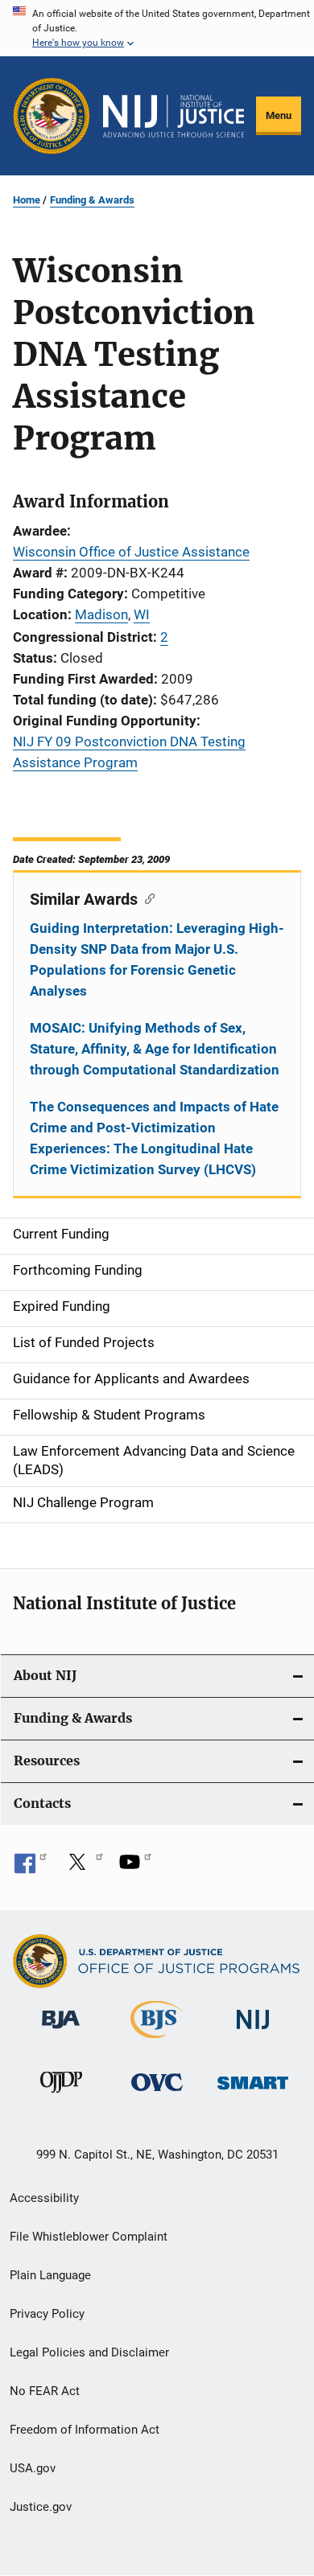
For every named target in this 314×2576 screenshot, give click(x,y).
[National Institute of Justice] (253, 2032)
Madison (101, 614)
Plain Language (50, 2275)
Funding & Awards (92, 200)
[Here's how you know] (157, 28)
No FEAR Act (45, 2391)
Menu (279, 115)
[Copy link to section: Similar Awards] (146, 898)
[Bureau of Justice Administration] (61, 2032)
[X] (83, 1867)
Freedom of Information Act (85, 2430)
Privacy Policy (47, 2314)
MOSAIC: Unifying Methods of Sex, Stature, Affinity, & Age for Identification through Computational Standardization (155, 1049)
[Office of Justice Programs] (52, 116)
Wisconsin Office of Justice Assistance (131, 552)
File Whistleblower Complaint (89, 2237)
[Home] (174, 116)
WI (142, 614)
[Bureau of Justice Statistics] (157, 2041)
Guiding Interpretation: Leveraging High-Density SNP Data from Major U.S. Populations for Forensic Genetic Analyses (157, 959)
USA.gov (33, 2468)
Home (27, 200)
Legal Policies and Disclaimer (89, 2352)
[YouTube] (135, 1867)
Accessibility (44, 2198)
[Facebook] (31, 1867)
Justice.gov (41, 2507)
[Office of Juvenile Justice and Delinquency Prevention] (61, 2096)
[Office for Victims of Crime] (157, 2094)
